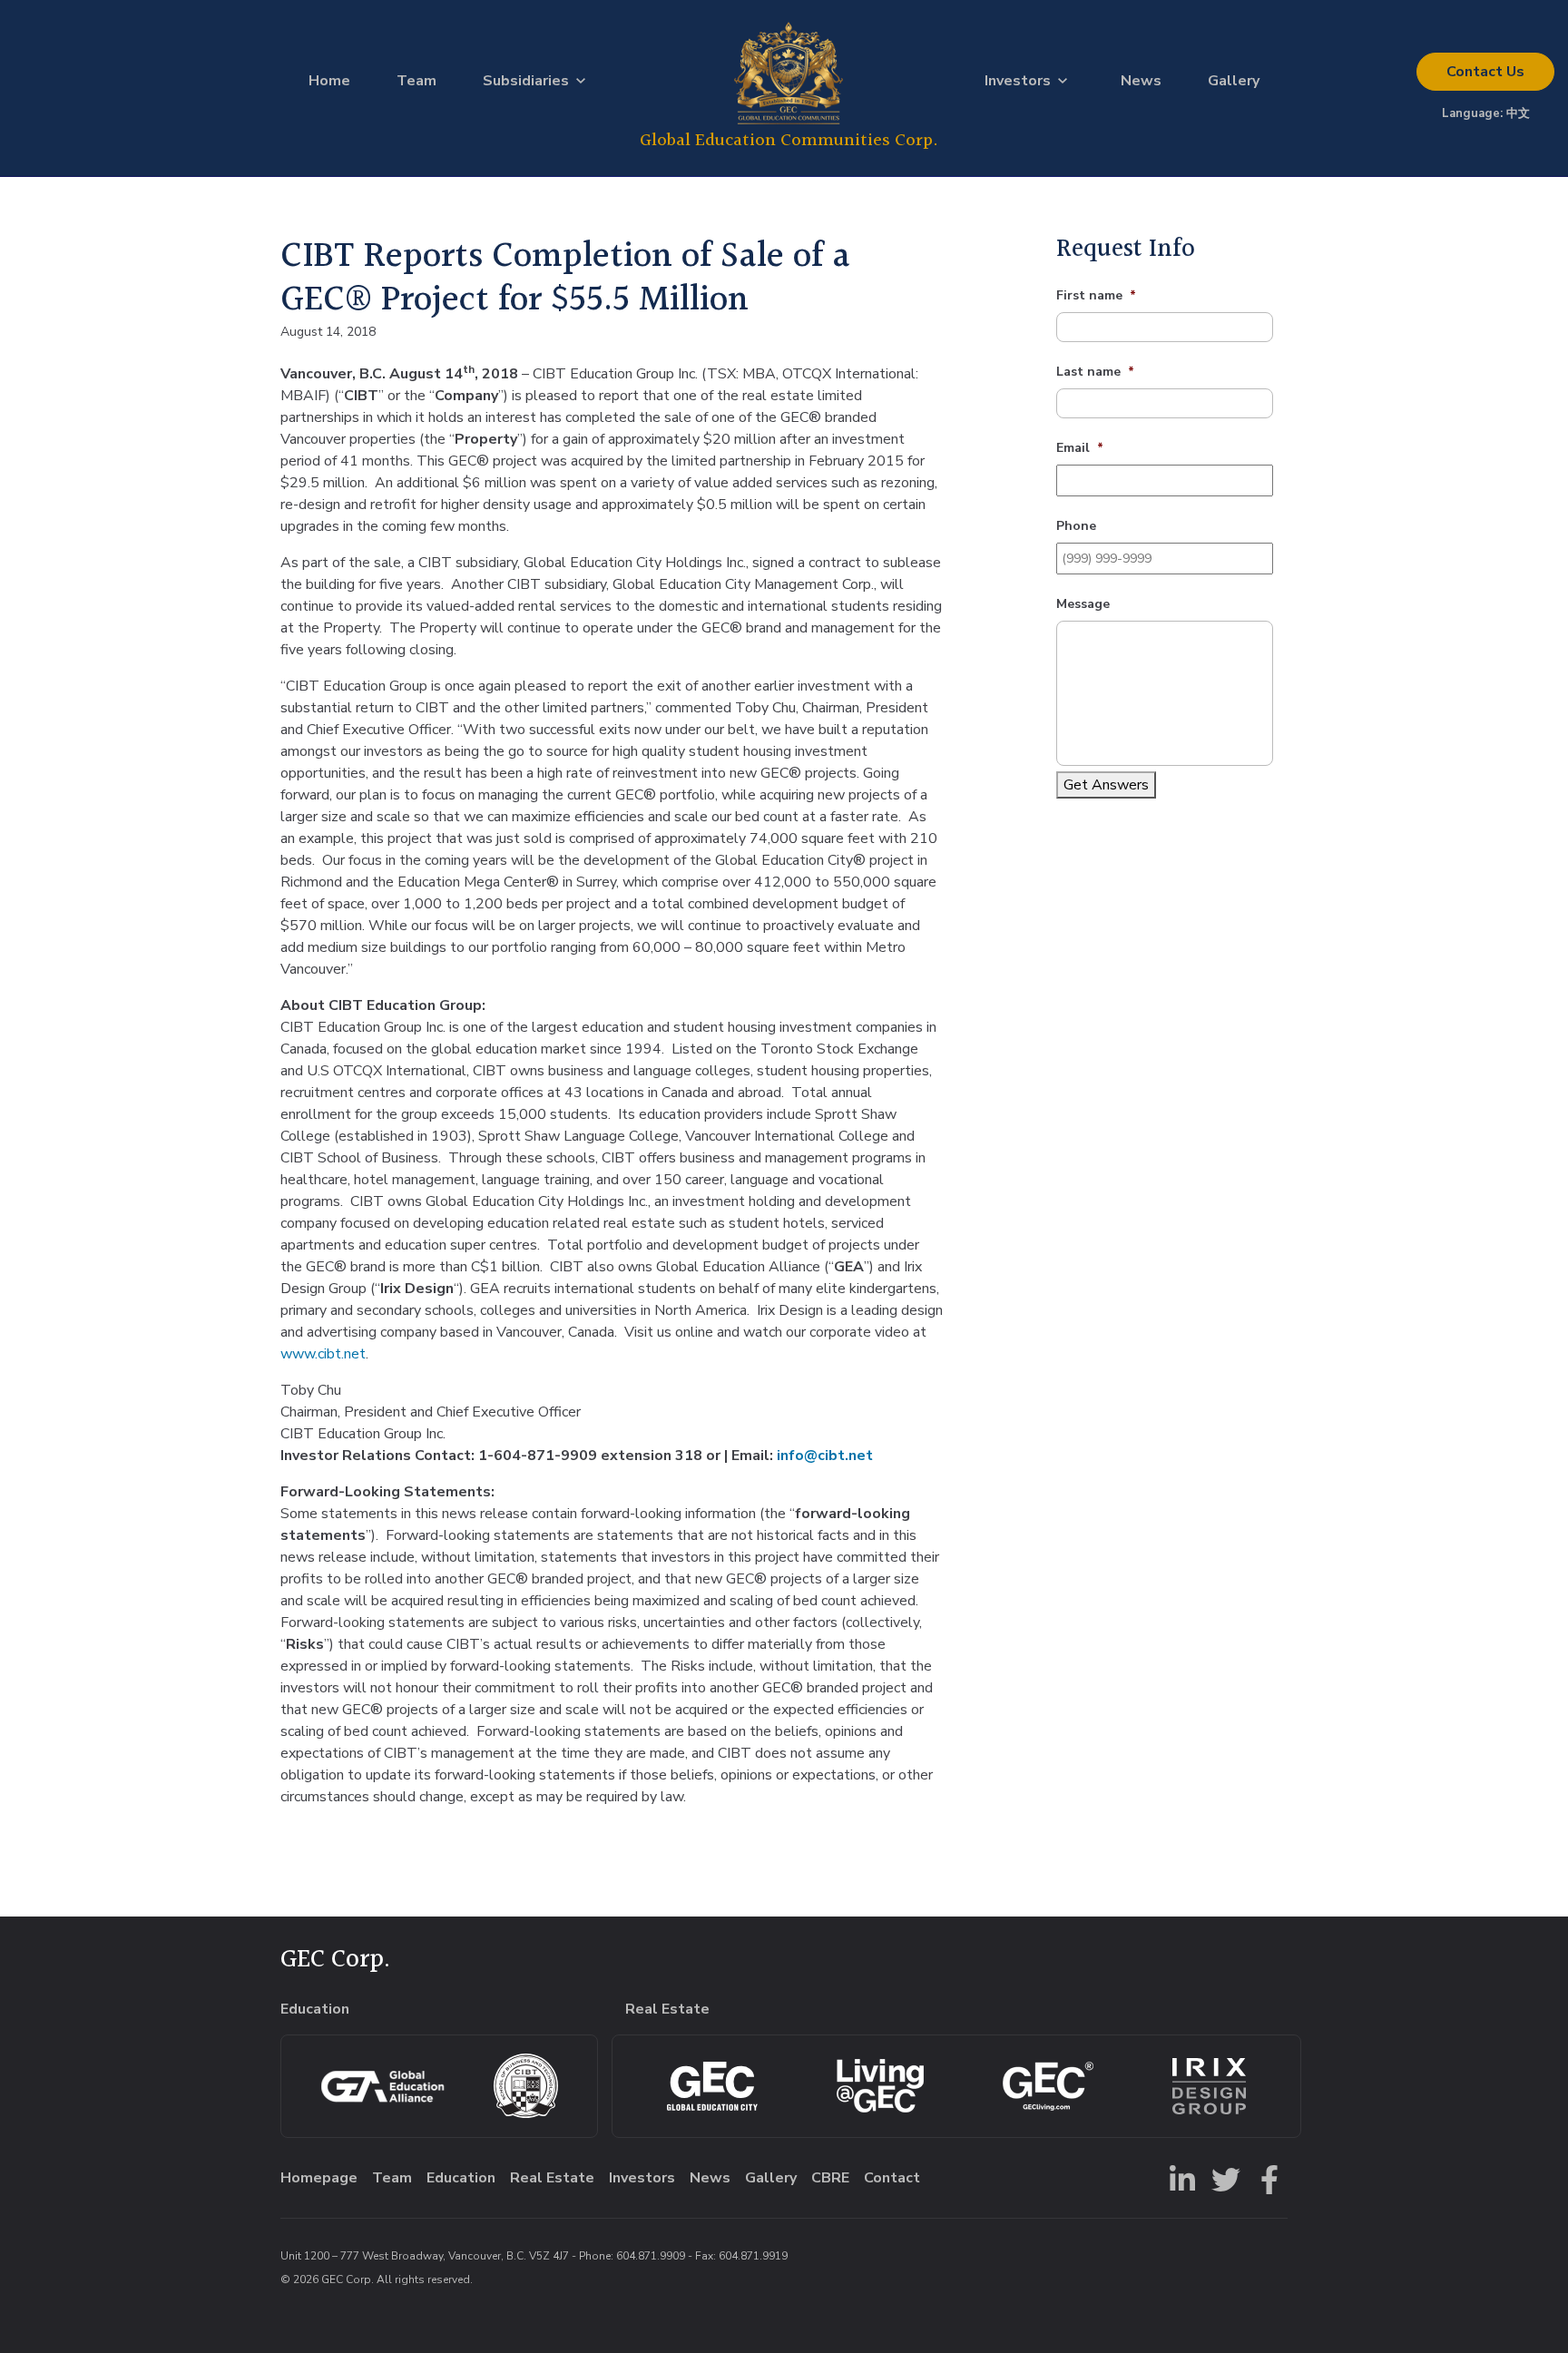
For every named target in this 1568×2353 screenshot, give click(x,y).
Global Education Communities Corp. (789, 140)
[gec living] (712, 2086)
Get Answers (1106, 785)
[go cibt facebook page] (1266, 2178)
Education (461, 2178)
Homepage (319, 2178)
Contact (1485, 72)
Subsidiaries (526, 81)
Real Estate (552, 2178)
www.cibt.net (323, 1354)
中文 (1518, 113)
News (1141, 81)
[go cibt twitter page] (1222, 2178)
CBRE (830, 2178)
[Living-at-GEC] (880, 2086)
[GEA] (382, 2086)
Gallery (1234, 81)
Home (329, 81)
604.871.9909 (651, 2256)
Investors (1018, 81)
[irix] (1209, 2086)
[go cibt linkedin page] (1179, 2178)
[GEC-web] (1048, 2086)
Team (416, 81)
